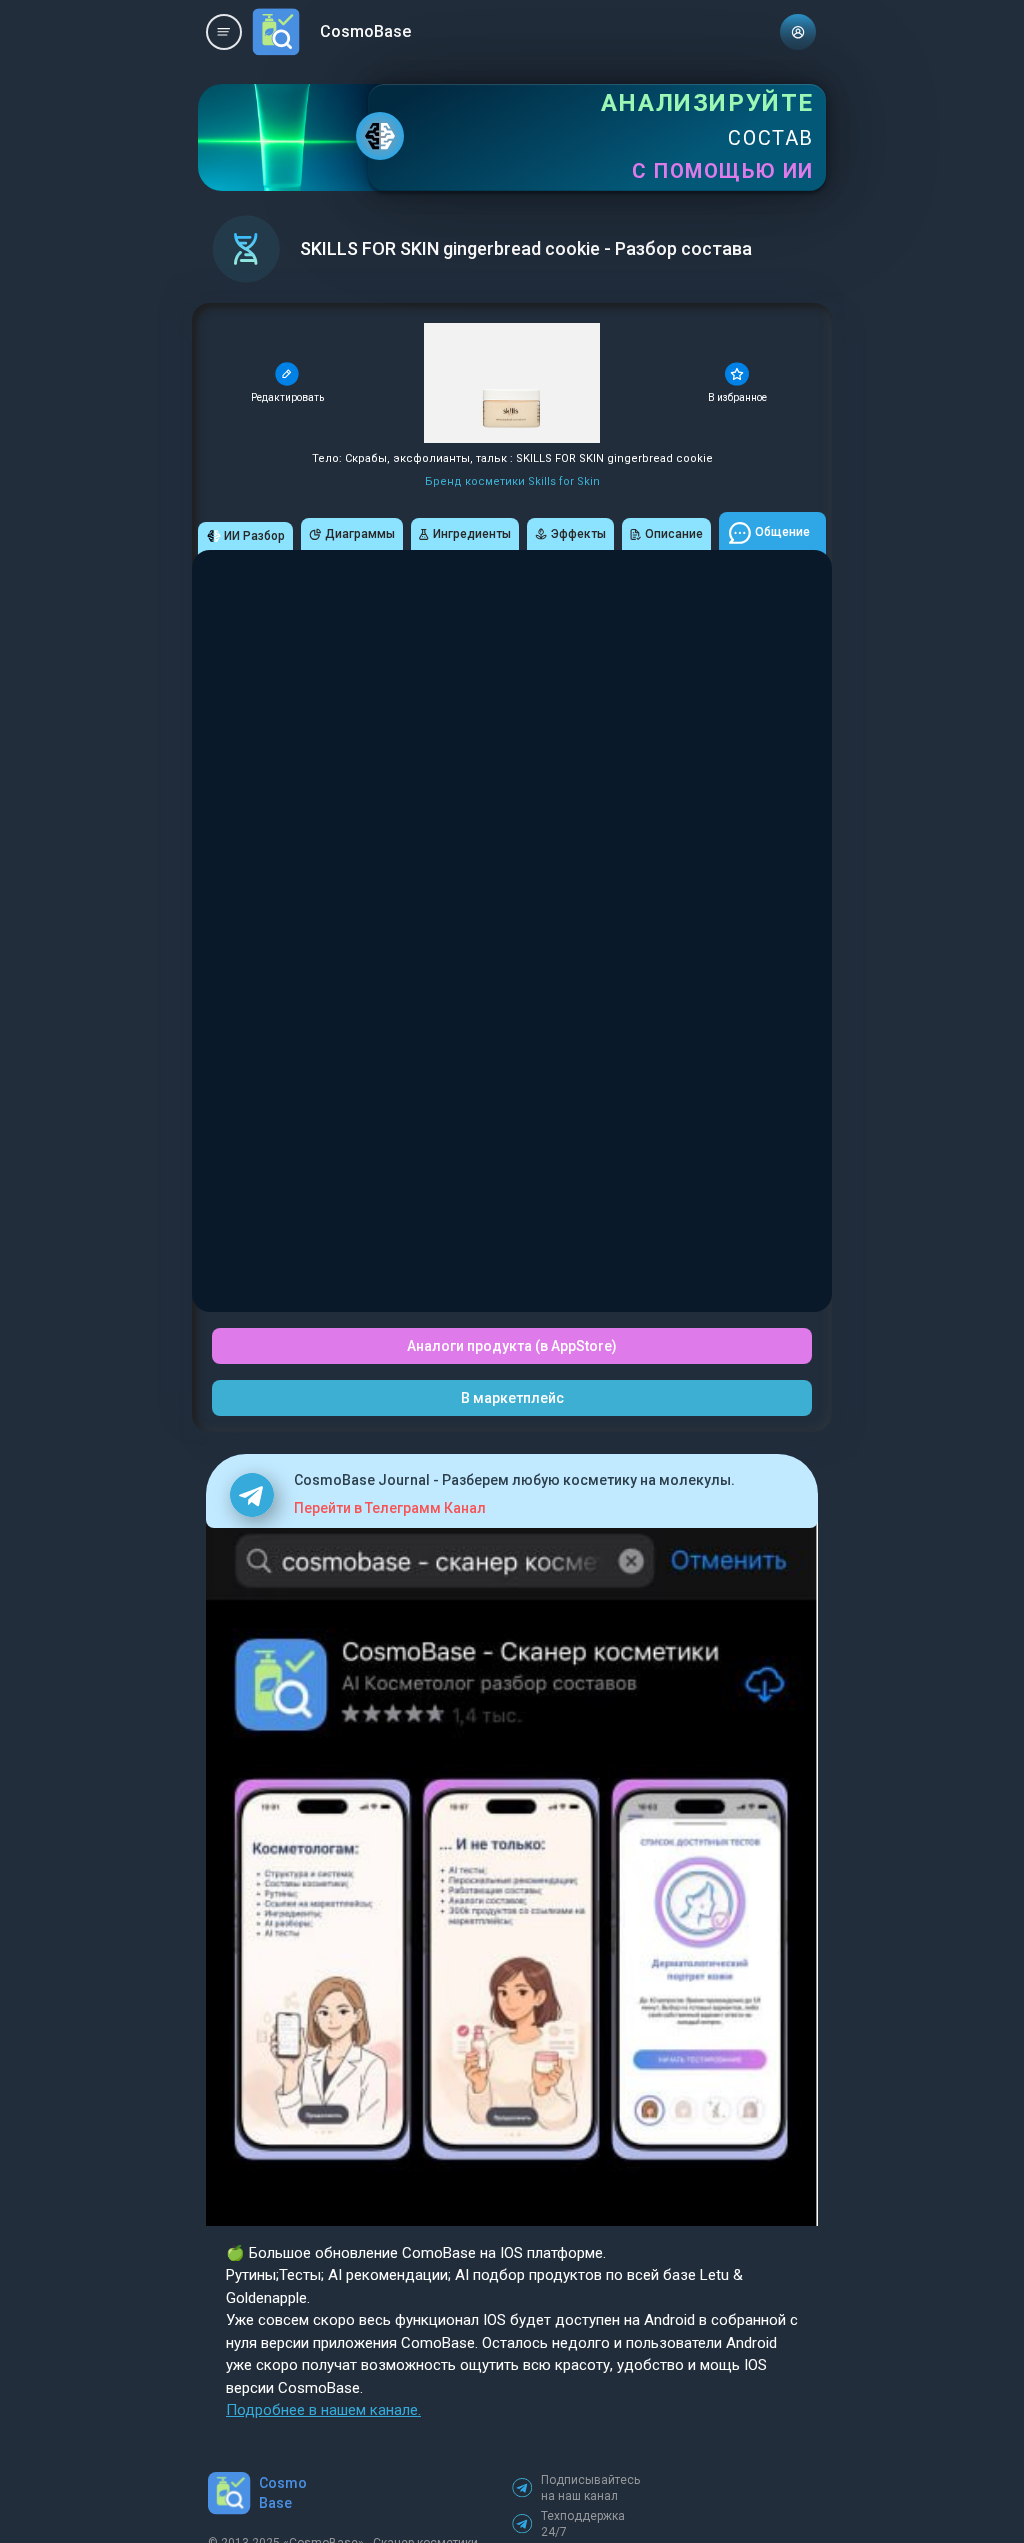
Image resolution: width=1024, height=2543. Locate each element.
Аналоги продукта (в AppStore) (512, 1346)
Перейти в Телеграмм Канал (390, 1508)
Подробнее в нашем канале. (323, 2410)
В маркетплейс (512, 1398)
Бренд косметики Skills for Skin (512, 481)
